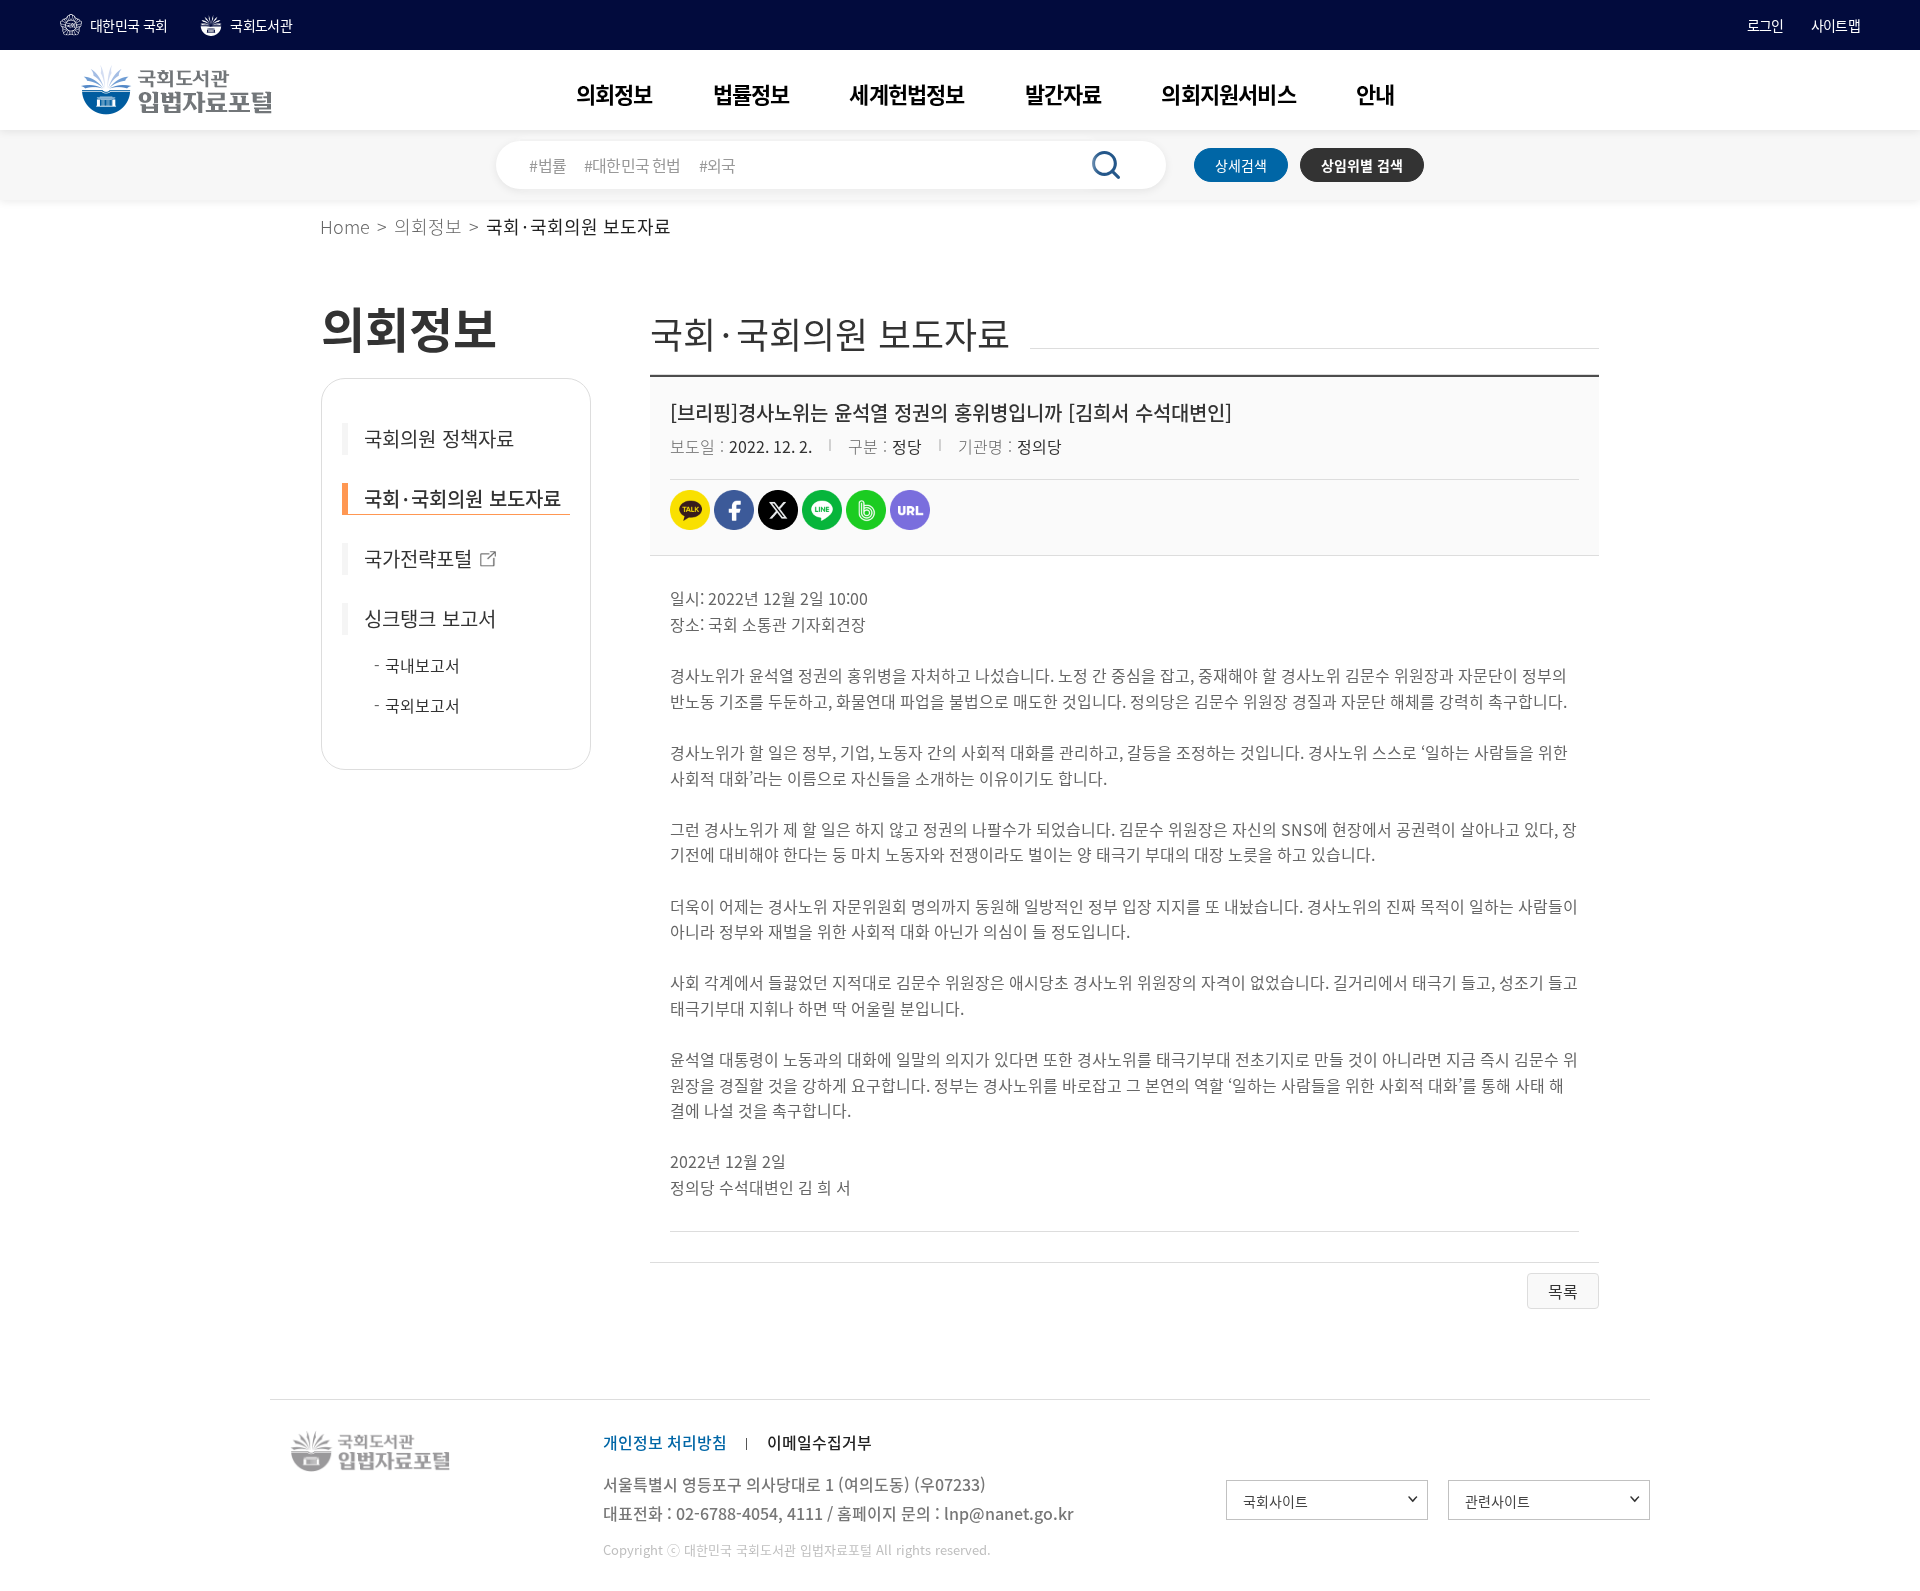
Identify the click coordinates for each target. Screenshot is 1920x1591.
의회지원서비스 (1228, 93)
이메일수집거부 (819, 1442)
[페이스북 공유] (734, 510)
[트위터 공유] (778, 510)
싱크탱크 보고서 (430, 618)
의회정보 (614, 93)
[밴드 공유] (866, 510)
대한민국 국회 (128, 25)
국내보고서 (422, 665)
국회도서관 (261, 25)
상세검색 (1241, 165)
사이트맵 (1835, 25)
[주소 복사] (910, 510)
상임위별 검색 (1362, 165)
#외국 (717, 165)
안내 (1375, 93)
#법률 (547, 165)
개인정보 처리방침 (665, 1442)
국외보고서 (422, 705)
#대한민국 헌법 (632, 165)
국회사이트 (1275, 1501)
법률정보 (751, 93)
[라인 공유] (822, 510)
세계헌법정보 (906, 93)
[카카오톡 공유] (690, 510)
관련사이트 (1497, 1501)
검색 (1117, 165)
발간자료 (1063, 93)
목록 (1563, 1291)
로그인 (1765, 25)
